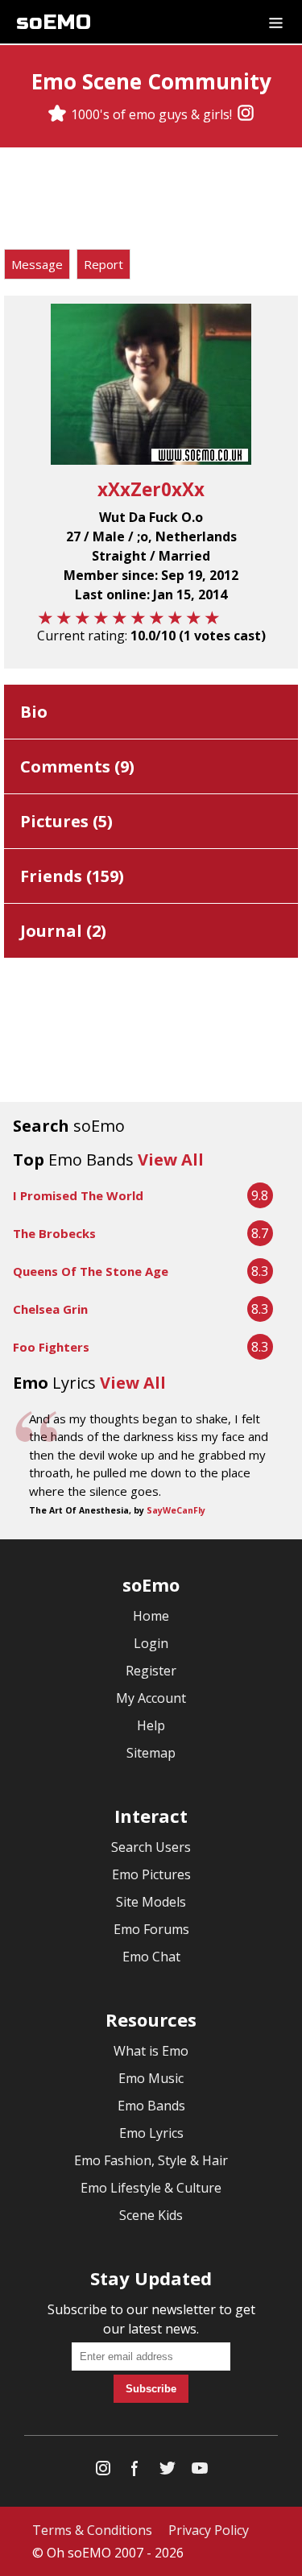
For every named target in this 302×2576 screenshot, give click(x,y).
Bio (34, 712)
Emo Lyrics (151, 2133)
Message (37, 264)
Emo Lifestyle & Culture (151, 2188)
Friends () (72, 876)
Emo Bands (151, 2106)
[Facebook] (135, 2472)
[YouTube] (200, 2472)
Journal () (63, 931)
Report (103, 264)
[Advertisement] (151, 201)
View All (171, 1160)
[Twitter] (168, 2472)
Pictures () (66, 821)
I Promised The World (78, 1195)
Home (151, 1616)
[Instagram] (246, 114)
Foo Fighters (51, 1347)
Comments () (77, 766)
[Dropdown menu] (276, 22)
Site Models (151, 1902)
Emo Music (151, 2078)
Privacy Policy (209, 2530)
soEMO (54, 22)
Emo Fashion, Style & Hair (151, 2160)
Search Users (151, 1847)
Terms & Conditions (92, 2530)
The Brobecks (54, 1233)
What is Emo (151, 2051)
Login (151, 1643)
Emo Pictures (151, 1874)
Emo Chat (151, 1957)
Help (151, 1725)
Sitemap (151, 1753)
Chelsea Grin (50, 1309)
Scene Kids (151, 2215)
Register (151, 1671)
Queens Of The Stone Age (91, 1271)
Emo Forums (151, 1929)
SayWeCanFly (176, 1510)
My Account (151, 1698)
